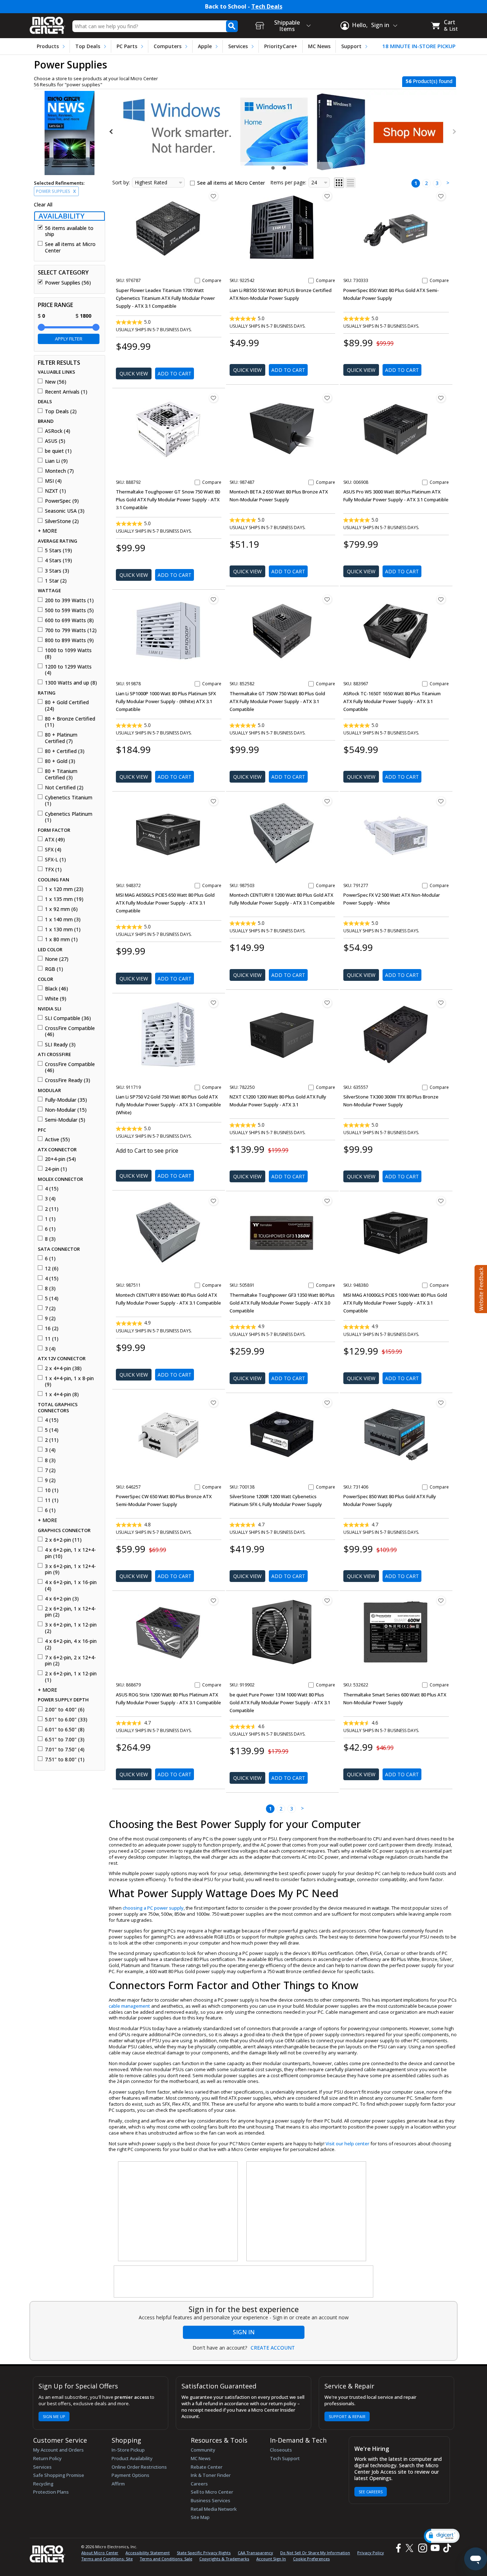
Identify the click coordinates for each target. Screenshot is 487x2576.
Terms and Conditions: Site (107, 2559)
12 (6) (52, 1269)
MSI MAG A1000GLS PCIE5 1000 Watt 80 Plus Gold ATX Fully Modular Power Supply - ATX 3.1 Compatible (395, 1303)
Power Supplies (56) (68, 283)
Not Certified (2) (64, 788)
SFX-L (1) (55, 860)
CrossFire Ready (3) (68, 1080)
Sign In (244, 2332)
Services (238, 46)
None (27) (57, 959)
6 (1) (50, 1229)
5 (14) (52, 1299)
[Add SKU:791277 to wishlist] (441, 801)
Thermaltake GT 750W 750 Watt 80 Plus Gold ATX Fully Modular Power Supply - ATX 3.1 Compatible (277, 701)
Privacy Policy (371, 2553)
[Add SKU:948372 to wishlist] (214, 801)
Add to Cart (175, 1176)
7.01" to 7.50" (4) (65, 1750)
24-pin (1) (56, 1169)
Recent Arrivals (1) (66, 392)
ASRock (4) (58, 431)
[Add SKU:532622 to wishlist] (441, 1601)
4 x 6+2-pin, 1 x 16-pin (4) (71, 1585)
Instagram (422, 2548)
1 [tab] (274, 168)
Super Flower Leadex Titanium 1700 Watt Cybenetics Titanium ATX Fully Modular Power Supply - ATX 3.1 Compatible (165, 298)
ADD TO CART (175, 373)
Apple (205, 46)
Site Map (200, 2517)
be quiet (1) (58, 451)
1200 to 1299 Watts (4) (68, 670)
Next (454, 132)
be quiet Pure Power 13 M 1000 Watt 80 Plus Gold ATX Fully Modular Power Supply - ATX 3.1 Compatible (280, 1702)
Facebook (398, 2548)
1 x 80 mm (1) (61, 939)
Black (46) (57, 989)
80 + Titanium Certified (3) (61, 774)
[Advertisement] (178, 2212)
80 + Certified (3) (65, 751)
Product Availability (132, 2458)
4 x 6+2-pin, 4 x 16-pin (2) (71, 1644)
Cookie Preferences (311, 2559)
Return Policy (47, 2458)
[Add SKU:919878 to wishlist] (214, 599)
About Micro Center (100, 2553)
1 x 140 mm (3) (63, 920)
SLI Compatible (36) (68, 1018)
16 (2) (52, 1328)
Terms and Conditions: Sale (166, 2559)
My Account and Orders (58, 2450)
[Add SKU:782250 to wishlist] (327, 1003)
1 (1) (50, 1219)
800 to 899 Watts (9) (69, 640)
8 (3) (50, 1239)
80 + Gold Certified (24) (67, 705)
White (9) (56, 999)
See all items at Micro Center (70, 247)
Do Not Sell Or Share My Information (315, 2553)
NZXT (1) (55, 491)
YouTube (435, 2548)
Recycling (43, 2484)
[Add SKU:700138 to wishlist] (327, 1403)
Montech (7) (59, 471)
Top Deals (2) (61, 411)
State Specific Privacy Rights (204, 2553)
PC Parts (127, 46)
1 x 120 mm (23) (64, 889)
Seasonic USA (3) (65, 511)
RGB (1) (54, 969)
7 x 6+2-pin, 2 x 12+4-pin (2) (70, 1661)
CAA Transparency (255, 2553)
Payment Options (130, 2475)
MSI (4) (53, 481)
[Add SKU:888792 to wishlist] (214, 398)
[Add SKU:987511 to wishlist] (214, 1201)
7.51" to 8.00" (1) (65, 1760)
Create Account (273, 2348)
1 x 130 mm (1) (63, 929)
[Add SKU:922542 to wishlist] (327, 196)
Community (203, 2450)
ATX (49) (55, 840)
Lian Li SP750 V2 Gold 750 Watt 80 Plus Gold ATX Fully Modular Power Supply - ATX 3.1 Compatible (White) (168, 1105)
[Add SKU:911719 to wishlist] (214, 1003)
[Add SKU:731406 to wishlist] (441, 1403)
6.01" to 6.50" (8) (65, 1730)
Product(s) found (429, 81)
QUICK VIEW (134, 373)
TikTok (446, 2548)
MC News (319, 46)
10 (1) (52, 1490)
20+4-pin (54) (60, 1159)
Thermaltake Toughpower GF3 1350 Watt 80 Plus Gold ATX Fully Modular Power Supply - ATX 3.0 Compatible (282, 1303)
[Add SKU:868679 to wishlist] (214, 1601)
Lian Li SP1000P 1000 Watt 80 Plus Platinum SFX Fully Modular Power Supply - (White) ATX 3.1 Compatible (166, 701)
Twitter (411, 2548)
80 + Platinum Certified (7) (61, 738)
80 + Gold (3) (60, 761)
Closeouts (281, 2450)
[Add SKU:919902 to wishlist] (327, 1601)
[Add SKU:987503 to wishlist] (327, 801)
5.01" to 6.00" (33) (66, 1720)
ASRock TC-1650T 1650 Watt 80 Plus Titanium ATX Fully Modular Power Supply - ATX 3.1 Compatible (392, 701)
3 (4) (50, 1199)
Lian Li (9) (56, 461)
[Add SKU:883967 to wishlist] (441, 599)
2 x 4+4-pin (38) (63, 1368)
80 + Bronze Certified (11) (70, 722)
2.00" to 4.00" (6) (65, 1710)
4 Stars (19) (58, 560)
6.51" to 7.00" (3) (65, 1740)
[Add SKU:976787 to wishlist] (214, 196)
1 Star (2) (56, 581)
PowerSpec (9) (62, 501)
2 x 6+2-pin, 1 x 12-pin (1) (71, 1677)
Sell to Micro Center (212, 2492)
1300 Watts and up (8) (71, 683)
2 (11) (52, 1209)
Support (351, 46)
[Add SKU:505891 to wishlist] (327, 1201)
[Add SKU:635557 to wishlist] (441, 1003)
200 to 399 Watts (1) (69, 600)
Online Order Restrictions (139, 2467)
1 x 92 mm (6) (61, 909)
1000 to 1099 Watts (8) (68, 653)
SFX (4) (53, 850)
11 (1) (52, 1339)
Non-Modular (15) (66, 1110)
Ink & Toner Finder (211, 2475)
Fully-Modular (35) (66, 1100)
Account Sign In (271, 2559)
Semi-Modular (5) (65, 1120)
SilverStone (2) (62, 521)
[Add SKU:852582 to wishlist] (327, 599)
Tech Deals (267, 7)
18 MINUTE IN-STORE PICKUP (419, 46)
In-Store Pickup (128, 2450)
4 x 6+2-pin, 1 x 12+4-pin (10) (70, 1553)
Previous (112, 132)
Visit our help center (347, 2144)
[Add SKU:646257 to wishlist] (214, 1403)
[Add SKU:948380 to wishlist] (441, 1201)
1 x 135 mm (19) (64, 899)
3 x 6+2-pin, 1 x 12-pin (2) (71, 1628)
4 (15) (52, 1189)
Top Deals (88, 46)
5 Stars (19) (58, 550)
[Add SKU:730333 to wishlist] (441, 196)
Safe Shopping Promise (59, 2475)
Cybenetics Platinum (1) (69, 817)
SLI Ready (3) (60, 1045)
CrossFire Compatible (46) (70, 1031)
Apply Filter (69, 339)
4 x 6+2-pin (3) (62, 1599)
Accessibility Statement (148, 2553)
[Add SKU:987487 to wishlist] (327, 398)
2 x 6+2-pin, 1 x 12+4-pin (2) (70, 1612)
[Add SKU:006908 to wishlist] (441, 398)
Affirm (118, 2484)
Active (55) (57, 1140)
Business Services (211, 2500)
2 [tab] (285, 168)
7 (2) (50, 1309)
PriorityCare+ (281, 46)
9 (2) (50, 1318)
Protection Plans (51, 2492)
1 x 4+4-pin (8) (62, 1394)
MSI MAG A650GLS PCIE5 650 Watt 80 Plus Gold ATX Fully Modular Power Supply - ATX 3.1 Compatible (165, 903)
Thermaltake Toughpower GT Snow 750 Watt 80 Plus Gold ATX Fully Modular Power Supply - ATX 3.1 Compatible (168, 500)
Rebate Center (207, 2467)
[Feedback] (480, 1288)
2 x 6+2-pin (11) (63, 1540)
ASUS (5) (55, 441)
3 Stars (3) (57, 571)
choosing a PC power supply (153, 1908)
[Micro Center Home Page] (47, 23)
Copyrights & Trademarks (224, 2559)
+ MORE (47, 531)
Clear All (43, 205)
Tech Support (285, 2458)
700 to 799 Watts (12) (71, 630)
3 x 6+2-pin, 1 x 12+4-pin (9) (70, 1569)
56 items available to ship (69, 231)
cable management (129, 2006)
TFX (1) (53, 870)
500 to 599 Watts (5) (69, 610)
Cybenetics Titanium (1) (69, 801)
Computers (168, 46)
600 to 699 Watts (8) (69, 620)
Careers (199, 2484)
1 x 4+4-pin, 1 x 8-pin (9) (69, 1381)
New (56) (56, 382)
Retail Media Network (214, 2509)
